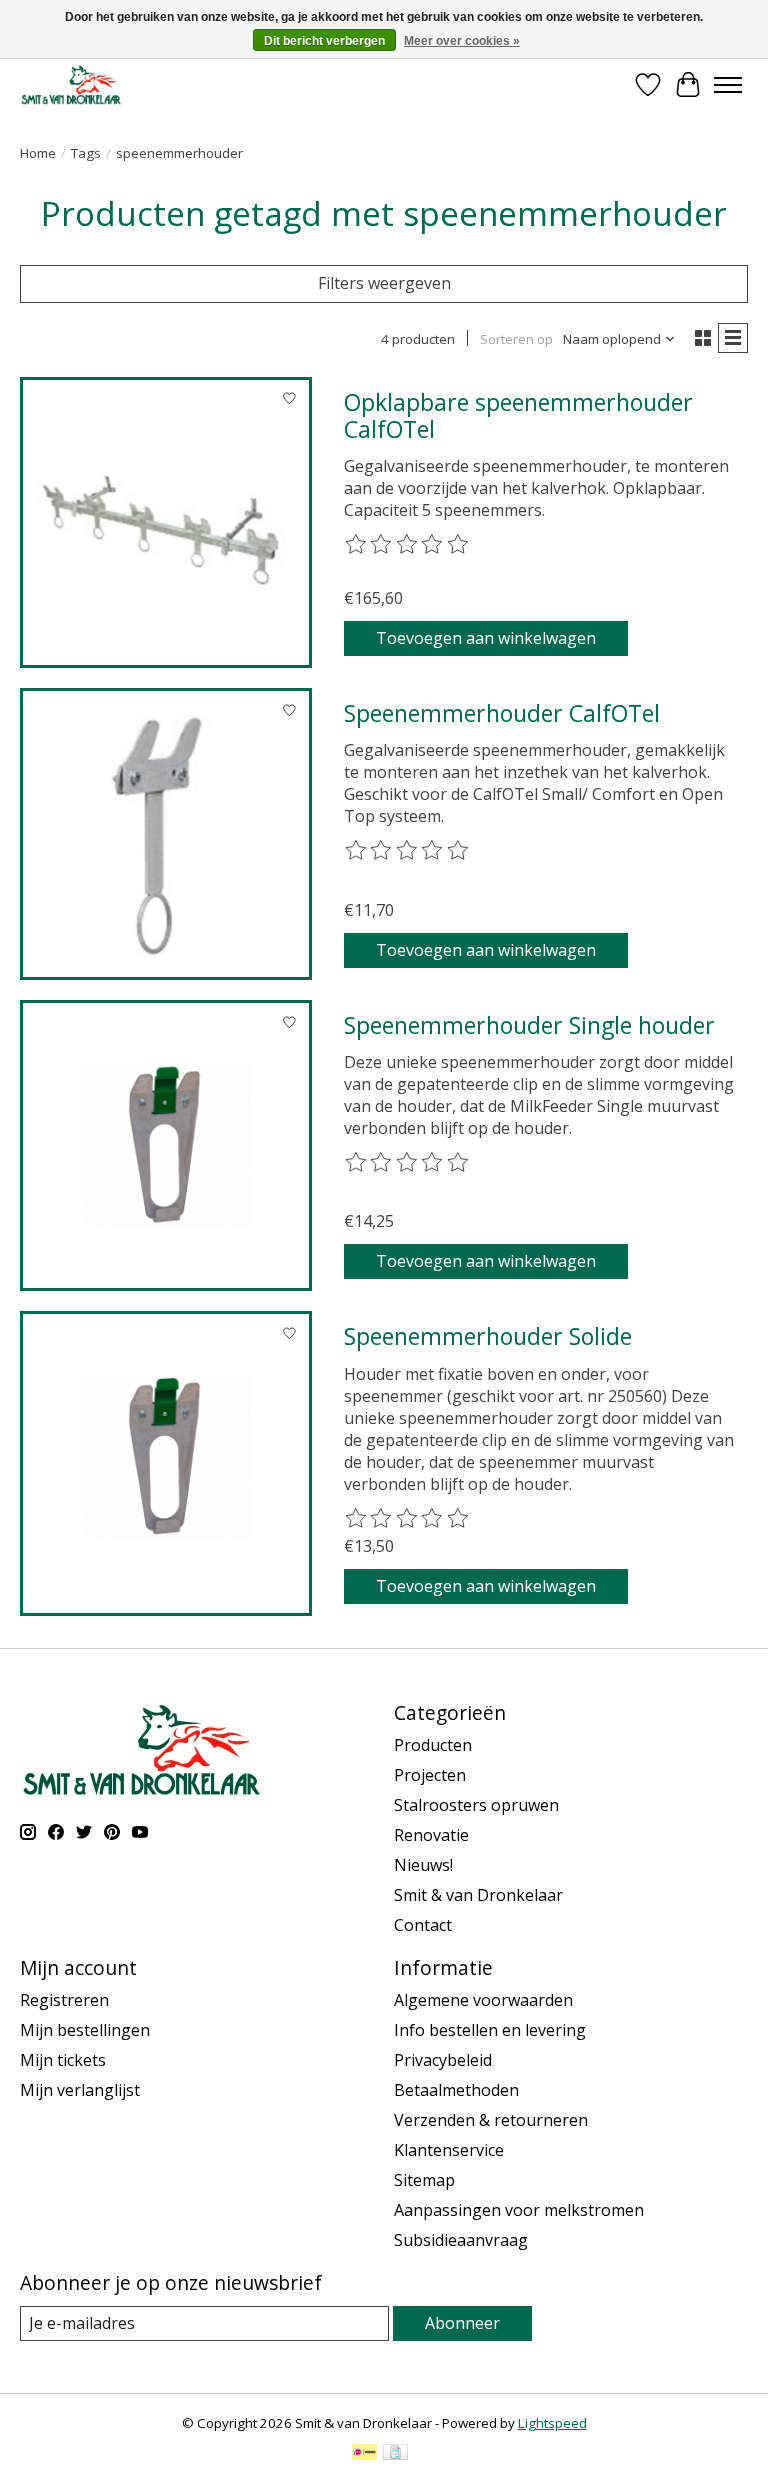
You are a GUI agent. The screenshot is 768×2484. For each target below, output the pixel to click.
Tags (86, 153)
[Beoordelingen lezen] (408, 545)
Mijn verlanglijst (80, 2090)
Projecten (430, 1775)
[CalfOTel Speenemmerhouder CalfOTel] (166, 834)
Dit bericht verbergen (324, 41)
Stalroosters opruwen (476, 1805)
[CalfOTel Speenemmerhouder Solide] (166, 1457)
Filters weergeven (384, 283)
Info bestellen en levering (490, 2030)
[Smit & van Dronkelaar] (71, 84)
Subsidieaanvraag (461, 2240)
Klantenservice (449, 2150)
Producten (433, 1745)
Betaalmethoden (456, 2090)
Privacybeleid (443, 2060)
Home (38, 153)
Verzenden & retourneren (491, 2120)
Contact (423, 1925)
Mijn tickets (63, 2060)
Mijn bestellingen (85, 2030)
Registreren (64, 2000)
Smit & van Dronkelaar (478, 1895)
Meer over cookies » (462, 41)
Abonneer (462, 2323)
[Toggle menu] (728, 85)
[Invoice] (395, 2454)
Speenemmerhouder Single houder (529, 1025)
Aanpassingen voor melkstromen (519, 2210)
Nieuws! (423, 1865)
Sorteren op (516, 339)
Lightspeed (552, 2423)
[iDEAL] (364, 2454)
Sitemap (424, 2180)
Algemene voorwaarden (483, 2000)
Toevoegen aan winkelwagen (486, 638)
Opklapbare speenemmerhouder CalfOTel (518, 416)
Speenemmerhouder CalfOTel (502, 713)
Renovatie (431, 1835)
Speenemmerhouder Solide (488, 1336)
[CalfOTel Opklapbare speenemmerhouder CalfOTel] (166, 523)
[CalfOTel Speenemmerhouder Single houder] (166, 1146)
